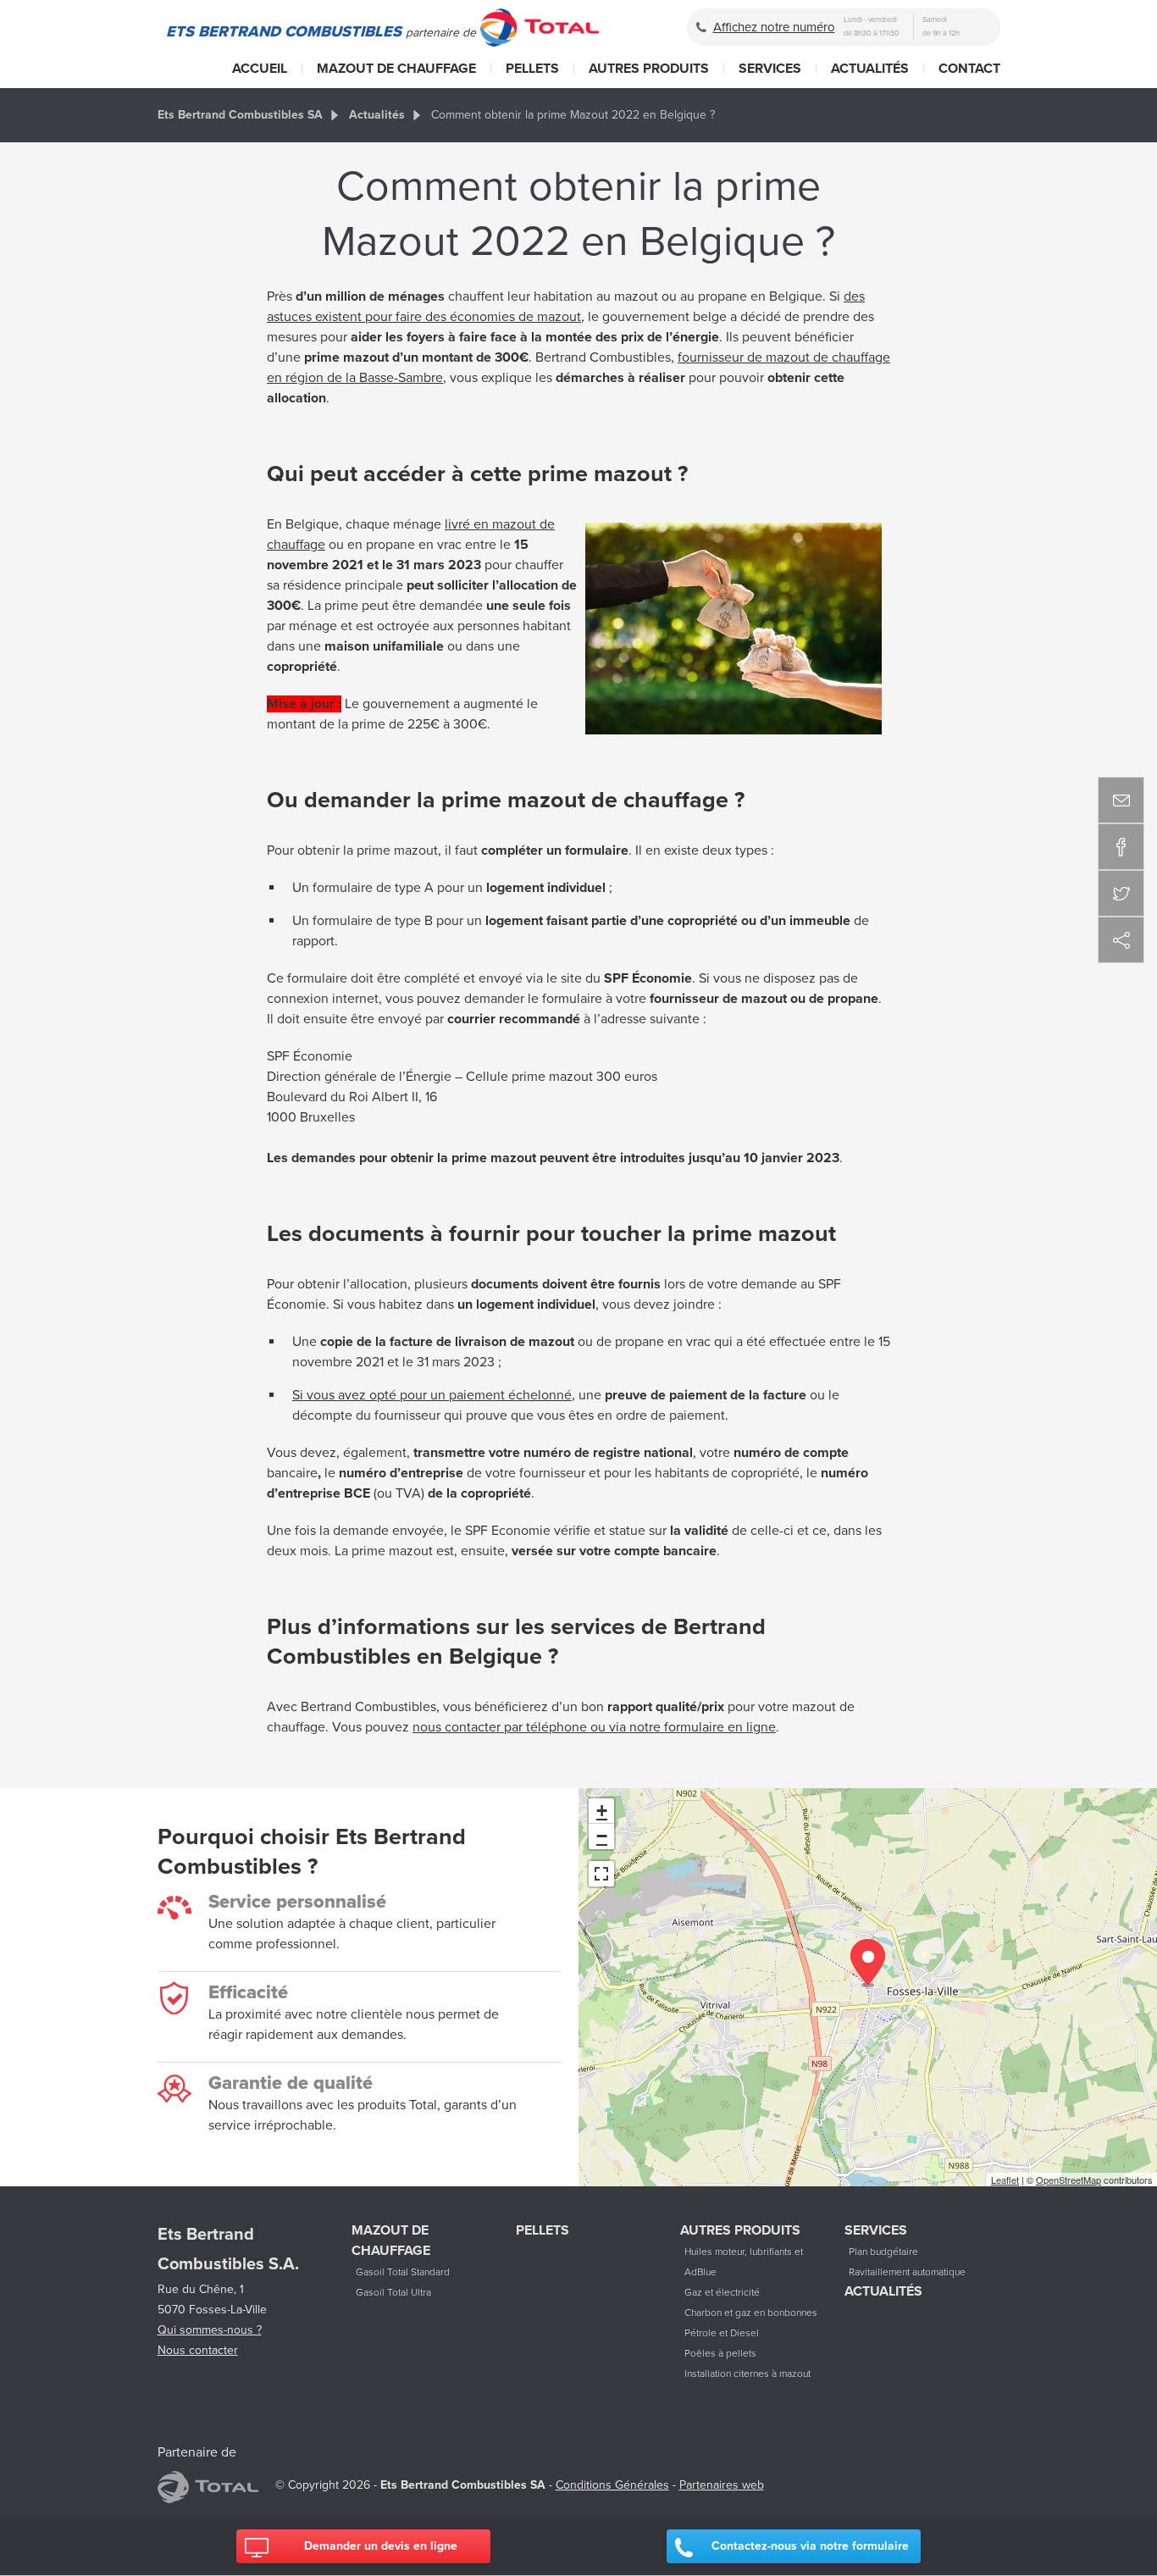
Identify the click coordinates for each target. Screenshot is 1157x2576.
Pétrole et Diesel (722, 2333)
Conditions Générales (612, 2485)
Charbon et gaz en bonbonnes (751, 2313)
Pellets (532, 69)
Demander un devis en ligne (381, 2546)
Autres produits (649, 69)
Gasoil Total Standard (403, 2272)
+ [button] (602, 1811)
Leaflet (1005, 2180)
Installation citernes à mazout (747, 2374)
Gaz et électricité (722, 2292)
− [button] (602, 1836)
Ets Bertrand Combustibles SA (240, 115)
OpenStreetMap (1068, 2180)
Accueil (260, 69)
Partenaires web (722, 2485)
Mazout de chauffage (396, 69)
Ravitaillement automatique (907, 2272)
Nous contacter (198, 2350)
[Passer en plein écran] (601, 1874)
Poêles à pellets (720, 2353)
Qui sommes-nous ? (210, 2330)
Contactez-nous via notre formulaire (810, 2546)
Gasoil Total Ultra (393, 2292)
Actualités (870, 69)
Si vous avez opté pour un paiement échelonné (432, 1395)
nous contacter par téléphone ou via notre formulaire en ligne (594, 1727)
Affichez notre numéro (774, 27)
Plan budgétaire (883, 2252)
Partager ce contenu (1121, 940)
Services (770, 69)
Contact (969, 69)
